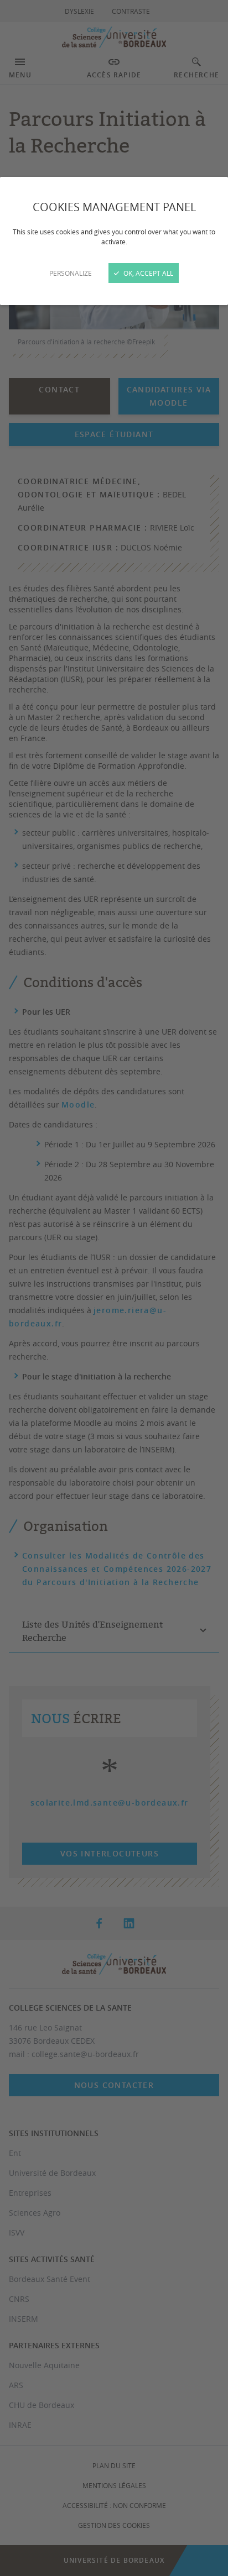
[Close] (114, 1288)
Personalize (71, 273)
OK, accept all (147, 273)
